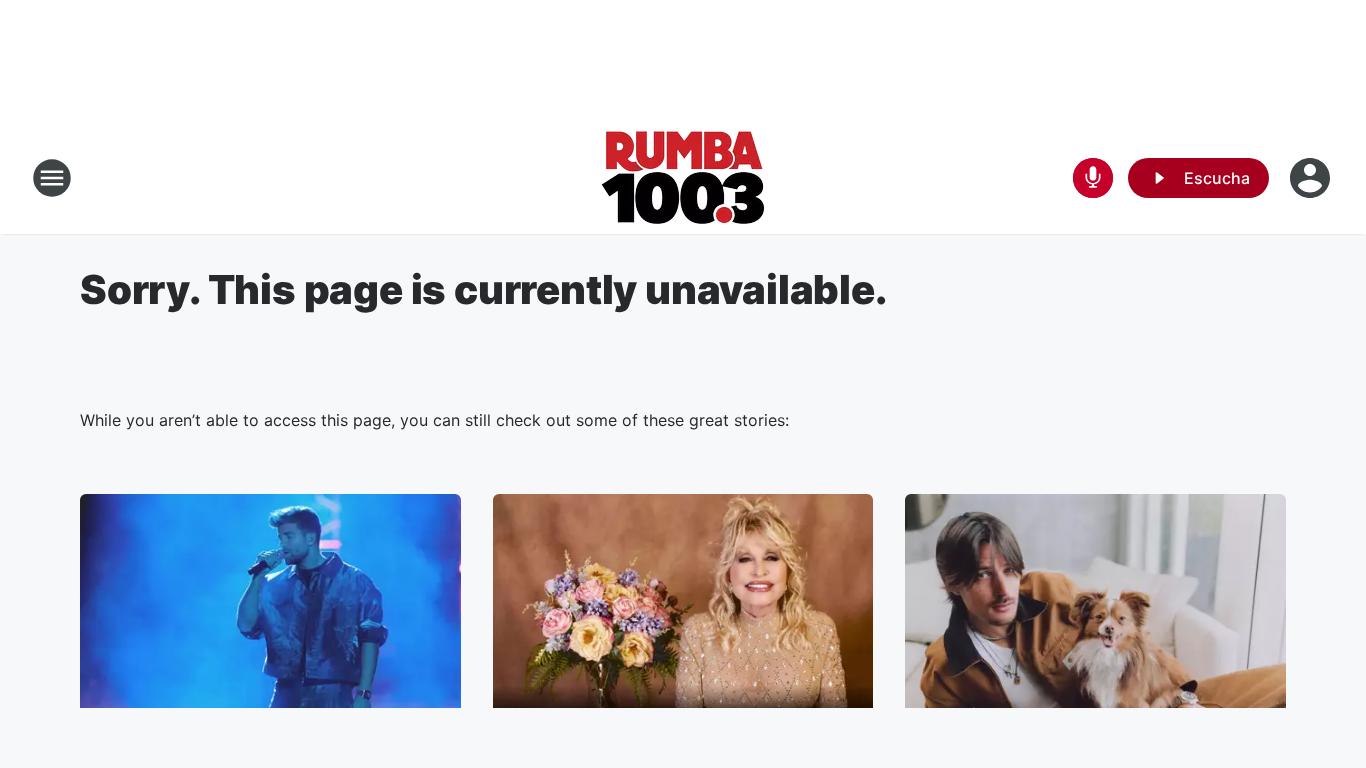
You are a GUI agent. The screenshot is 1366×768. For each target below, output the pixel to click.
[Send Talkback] (1093, 178)
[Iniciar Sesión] (1312, 178)
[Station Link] (683, 178)
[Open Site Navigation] (52, 178)
